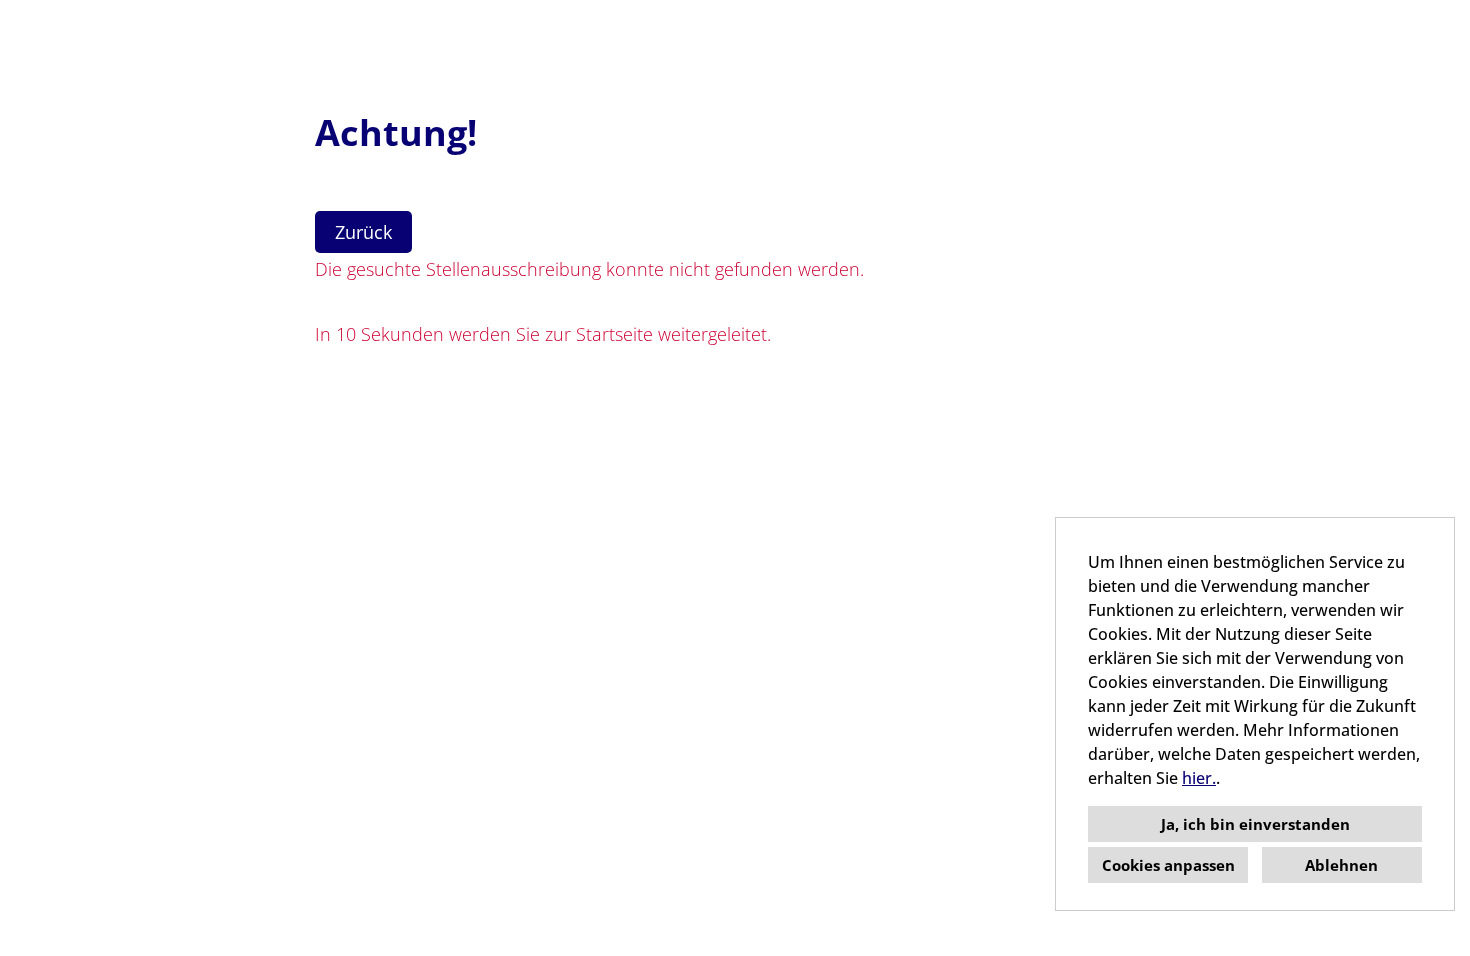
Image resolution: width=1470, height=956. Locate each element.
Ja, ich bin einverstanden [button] (1255, 824)
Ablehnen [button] (1341, 865)
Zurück (363, 232)
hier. (1199, 778)
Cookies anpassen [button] (1168, 865)
